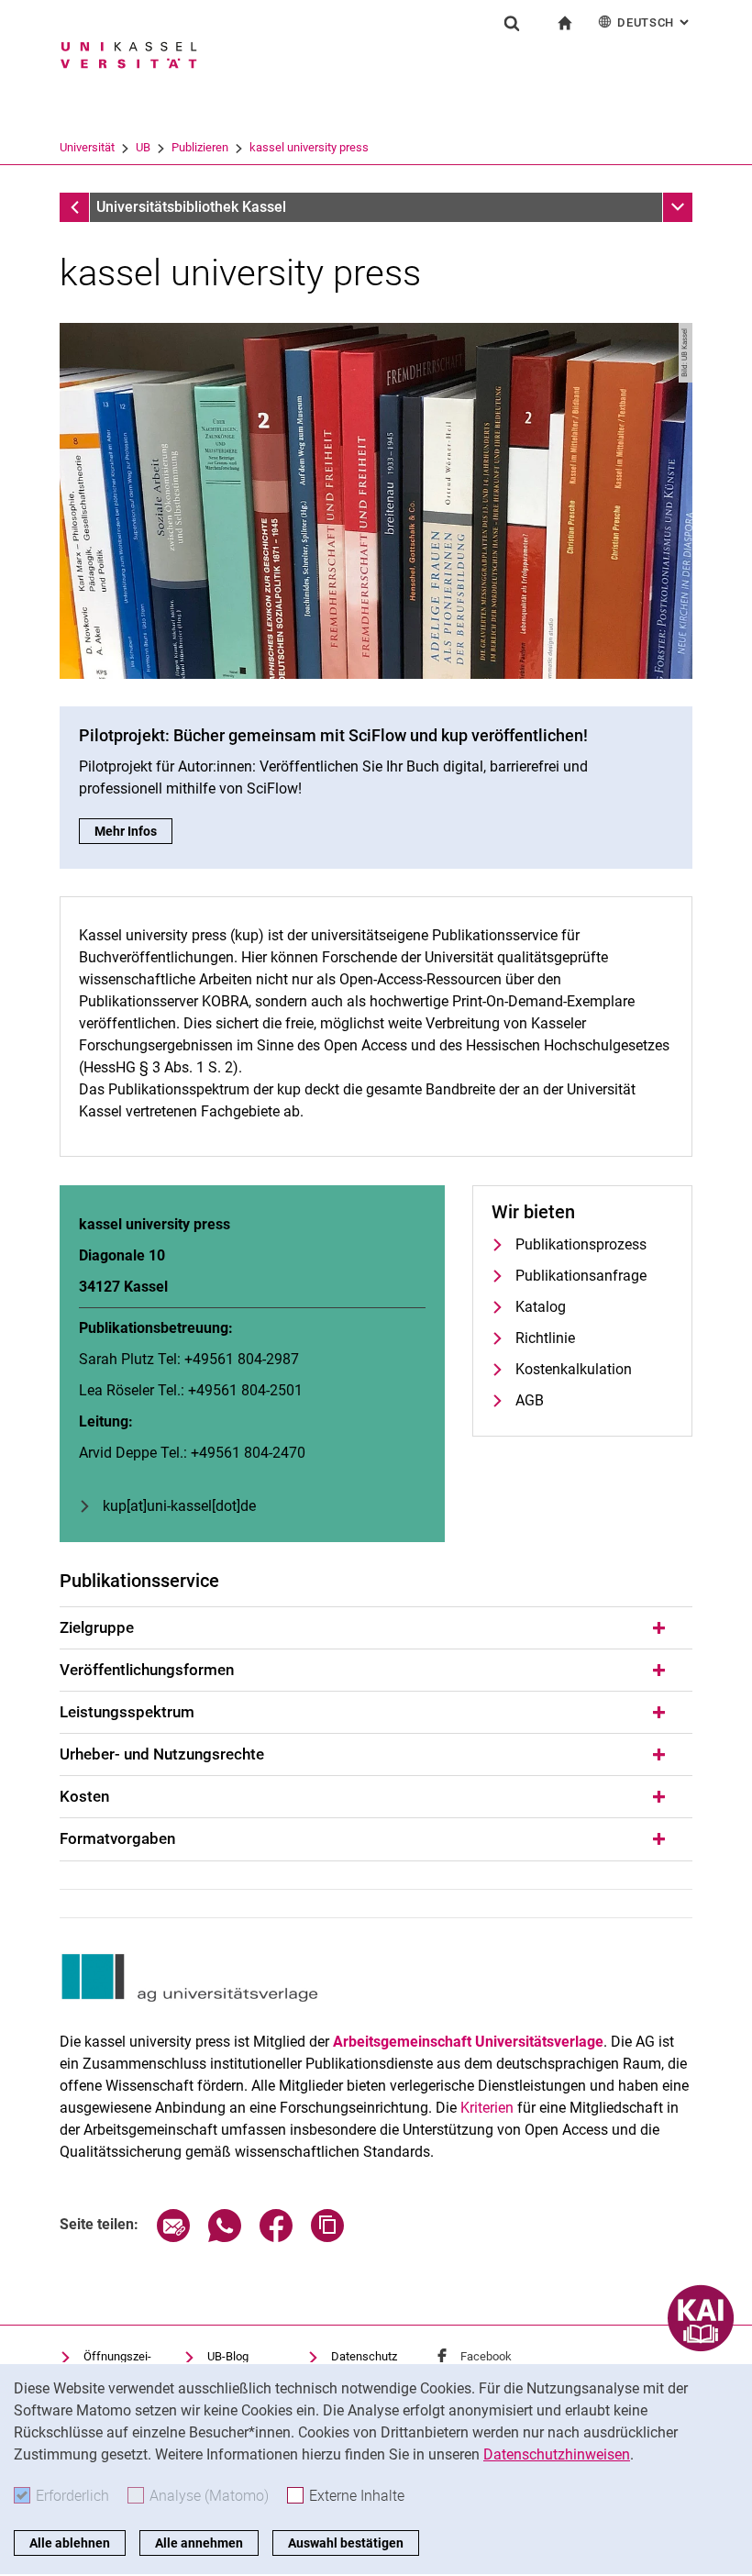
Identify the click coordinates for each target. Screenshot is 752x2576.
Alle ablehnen (70, 2543)
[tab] (376, 1628)
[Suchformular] (512, 23)
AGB (530, 1400)
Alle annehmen (199, 2543)
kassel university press (309, 147)
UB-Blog (228, 2356)
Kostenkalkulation (574, 1369)
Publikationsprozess (581, 1244)
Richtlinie (545, 1338)
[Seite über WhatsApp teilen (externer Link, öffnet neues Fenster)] (225, 2237)
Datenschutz (364, 2356)
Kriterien (487, 2108)
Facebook (486, 2356)
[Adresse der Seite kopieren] (327, 2237)
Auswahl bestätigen (346, 2543)
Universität (87, 147)
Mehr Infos (133, 831)
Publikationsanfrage (581, 1276)
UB (143, 147)
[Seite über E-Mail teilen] (173, 2237)
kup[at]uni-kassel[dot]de (179, 1506)
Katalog (541, 1307)
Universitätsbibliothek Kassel (191, 207)
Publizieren (200, 147)
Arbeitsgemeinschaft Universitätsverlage (468, 2042)
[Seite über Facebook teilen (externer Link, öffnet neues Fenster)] (276, 2237)
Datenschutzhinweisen (557, 2454)
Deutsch (655, 22)
